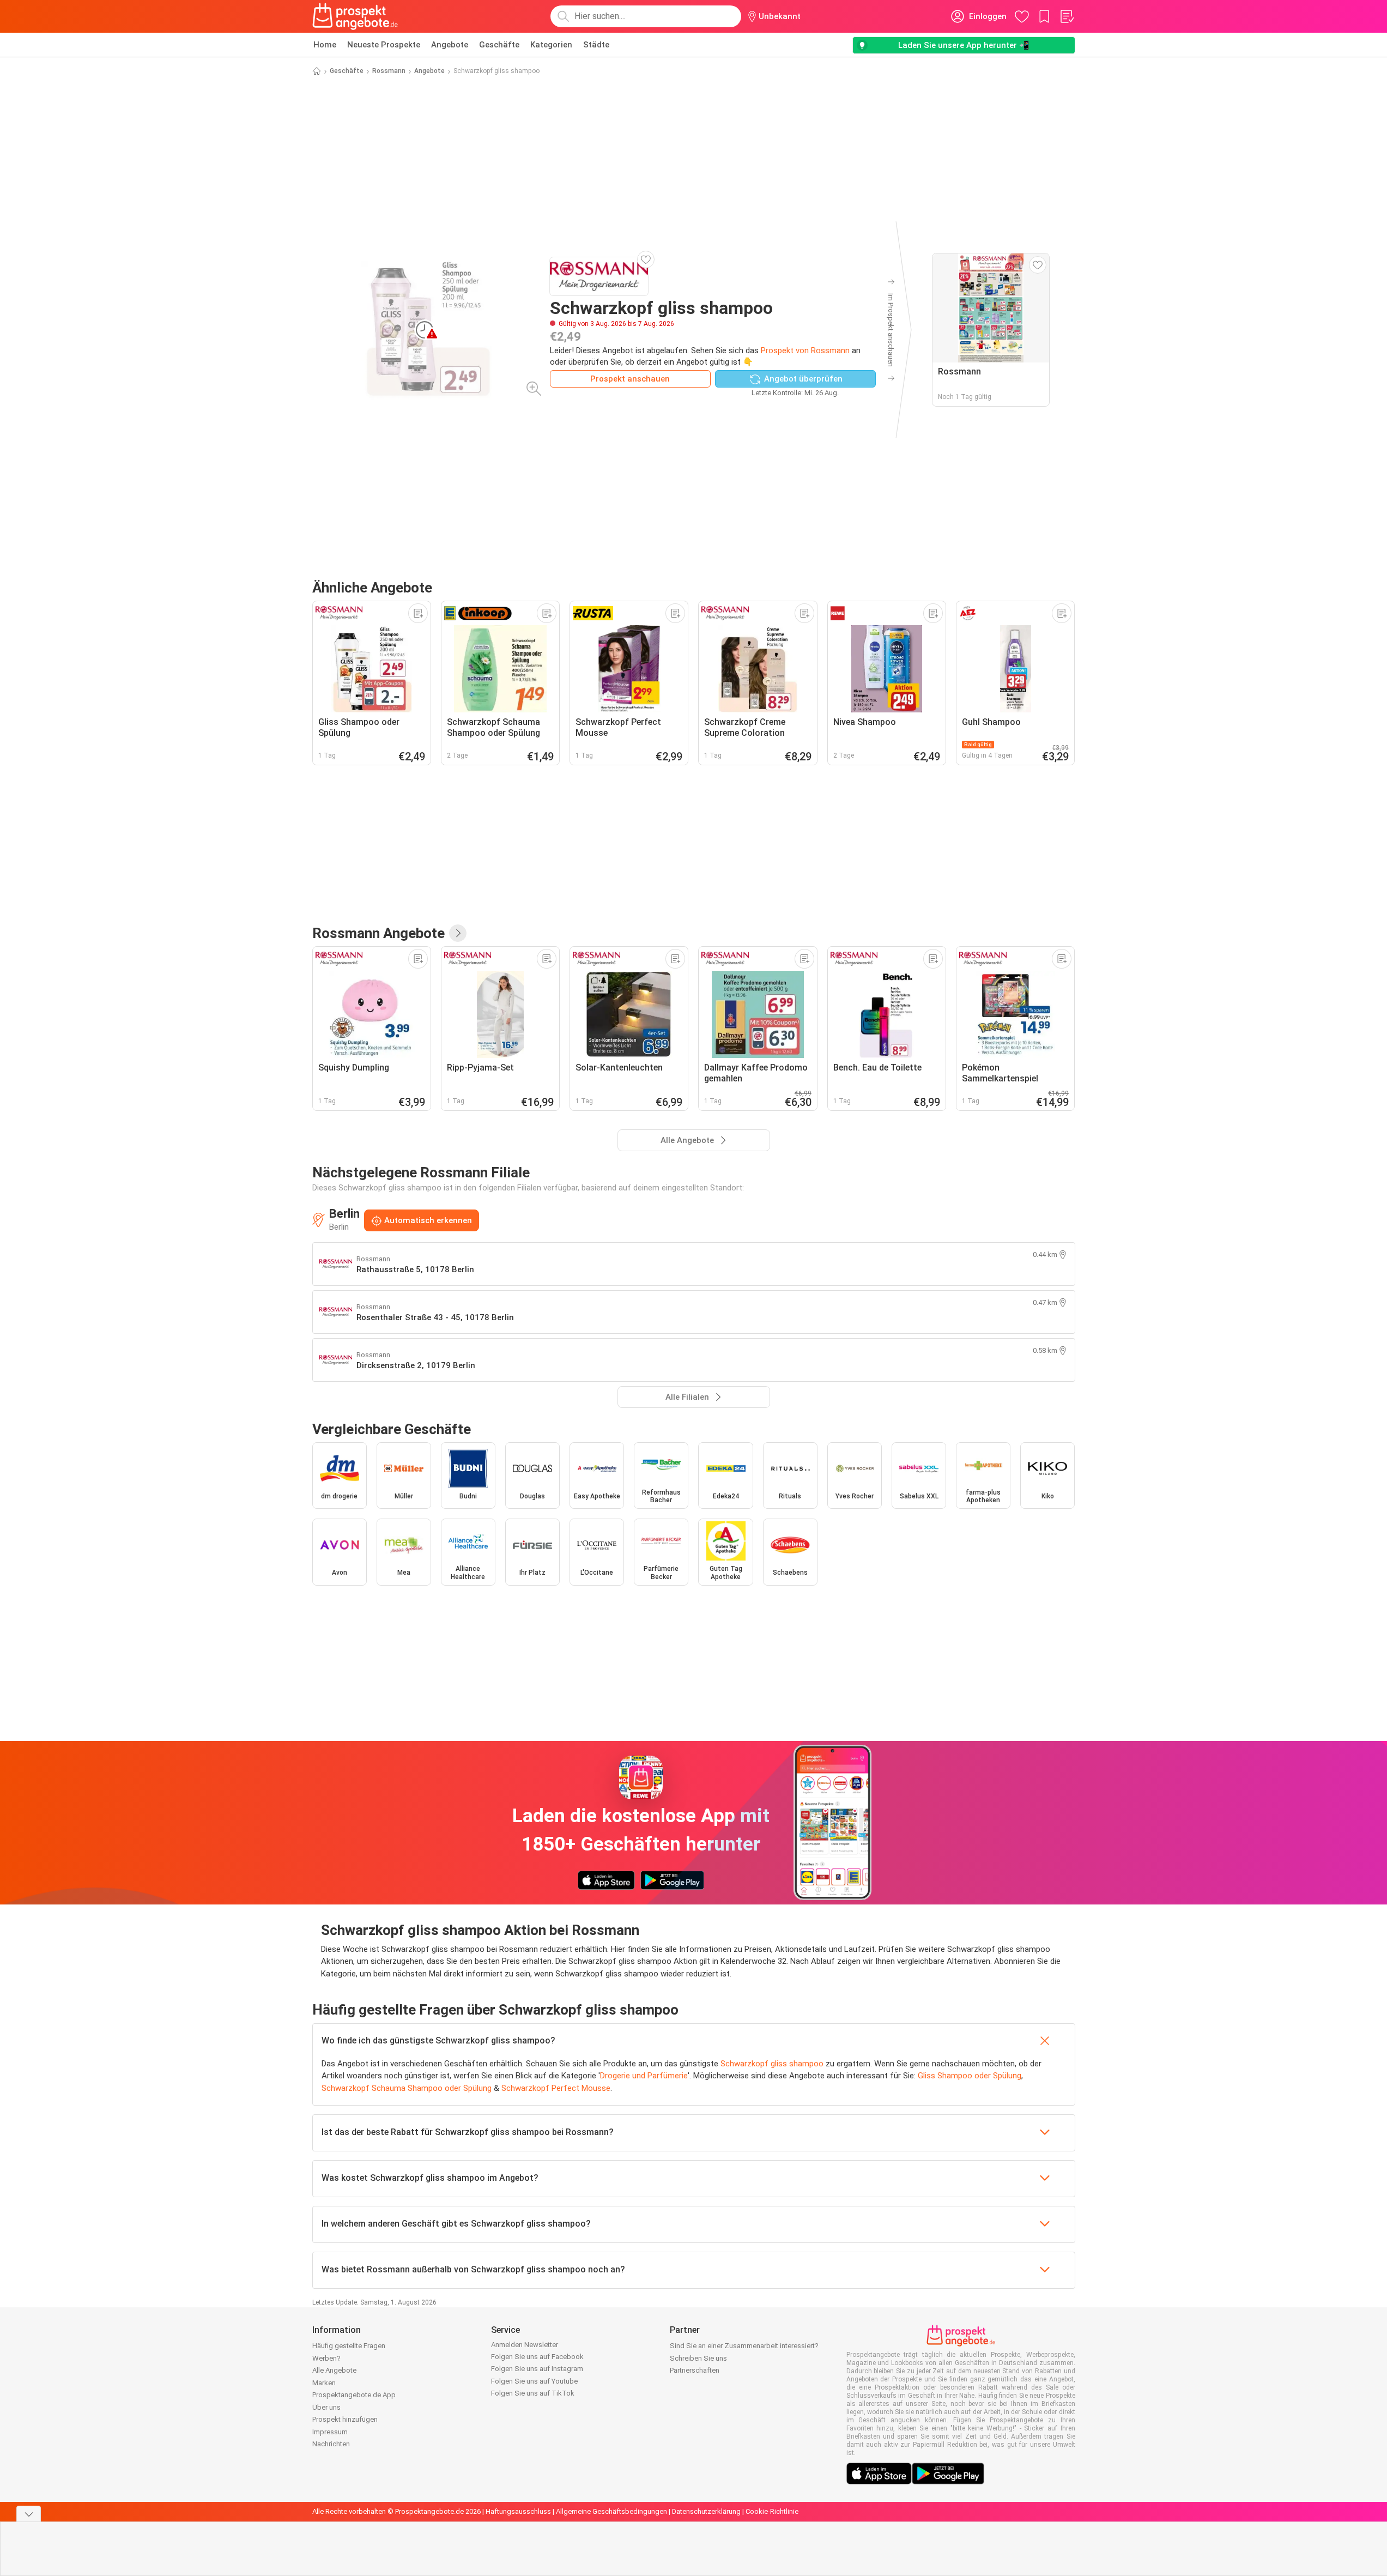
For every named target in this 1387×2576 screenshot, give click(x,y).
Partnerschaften (695, 2370)
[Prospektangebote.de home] (355, 16)
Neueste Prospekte (384, 45)
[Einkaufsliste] (1067, 16)
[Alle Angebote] (458, 933)
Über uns (326, 2407)
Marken (324, 2383)
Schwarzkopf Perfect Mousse (556, 2088)
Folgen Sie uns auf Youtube (534, 2381)
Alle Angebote (334, 2370)
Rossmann (389, 71)
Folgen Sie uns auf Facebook (537, 2357)
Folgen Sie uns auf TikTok (533, 2393)
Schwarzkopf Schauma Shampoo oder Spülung (407, 2088)
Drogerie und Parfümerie (644, 2076)
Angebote (450, 45)
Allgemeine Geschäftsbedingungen (611, 2511)
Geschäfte (499, 45)
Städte (596, 45)
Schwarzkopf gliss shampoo (772, 2064)
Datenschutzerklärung (706, 2511)
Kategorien (551, 45)
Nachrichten (331, 2444)
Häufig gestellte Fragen (349, 2346)
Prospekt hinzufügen (345, 2419)
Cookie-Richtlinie (772, 2511)
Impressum (330, 2432)
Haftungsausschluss (518, 2511)
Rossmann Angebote (378, 933)
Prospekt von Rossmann (805, 350)
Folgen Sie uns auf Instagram (537, 2369)
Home (325, 45)
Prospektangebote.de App (354, 2395)
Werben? (326, 2358)
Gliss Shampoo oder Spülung (970, 2076)
